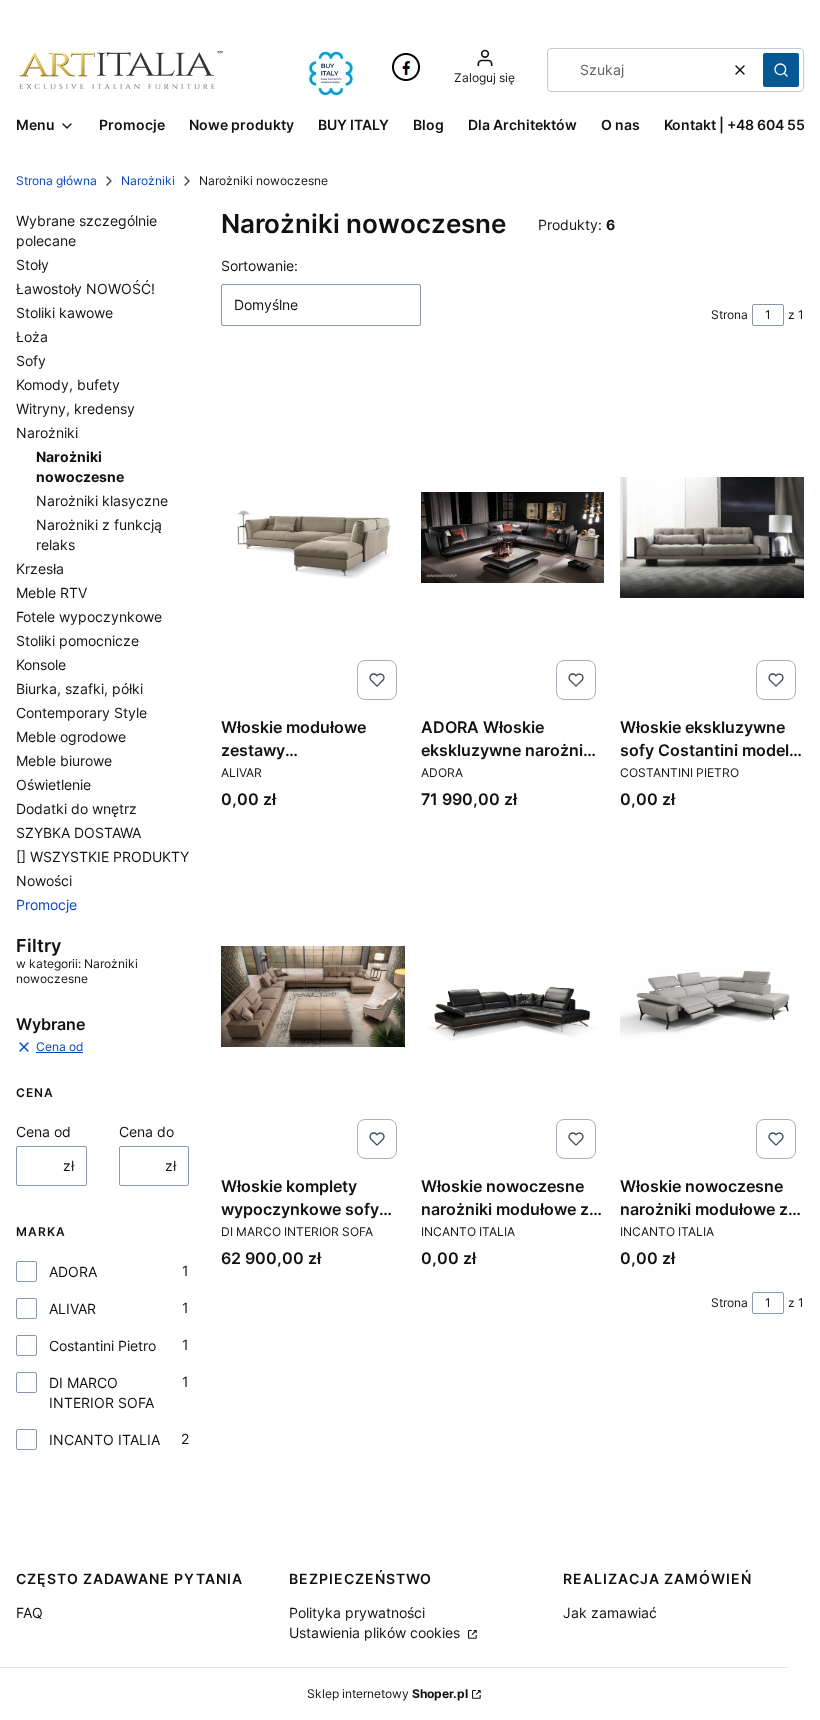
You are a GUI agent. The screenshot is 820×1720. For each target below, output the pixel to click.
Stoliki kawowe (64, 312)
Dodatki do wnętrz (76, 808)
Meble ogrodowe (71, 736)
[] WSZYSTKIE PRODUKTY (102, 856)
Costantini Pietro (102, 1345)
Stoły (32, 264)
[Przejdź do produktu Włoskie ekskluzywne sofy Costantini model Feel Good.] (712, 537)
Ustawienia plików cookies (376, 1632)
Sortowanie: (259, 265)
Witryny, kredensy (75, 408)
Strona (729, 314)
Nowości (44, 880)
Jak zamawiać (610, 1612)
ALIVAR (72, 1308)
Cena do (146, 1131)
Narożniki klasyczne (102, 500)
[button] (781, 70)
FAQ (29, 1612)
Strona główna (56, 180)
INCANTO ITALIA (104, 1439)
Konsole (41, 664)
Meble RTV (51, 592)
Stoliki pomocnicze (77, 640)
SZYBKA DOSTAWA (78, 832)
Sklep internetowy (387, 1693)
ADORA (73, 1271)
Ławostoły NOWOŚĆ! (85, 288)
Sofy (31, 360)
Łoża (32, 336)
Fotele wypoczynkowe (89, 616)
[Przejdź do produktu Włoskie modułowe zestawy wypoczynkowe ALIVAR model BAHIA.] (313, 537)
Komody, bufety (68, 384)
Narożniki (148, 180)
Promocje (46, 904)
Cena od (43, 1131)
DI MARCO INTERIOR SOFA (101, 1392)
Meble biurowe (64, 760)
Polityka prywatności (357, 1612)
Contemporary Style (81, 712)
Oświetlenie (53, 784)
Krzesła (40, 568)
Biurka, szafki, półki (79, 688)
